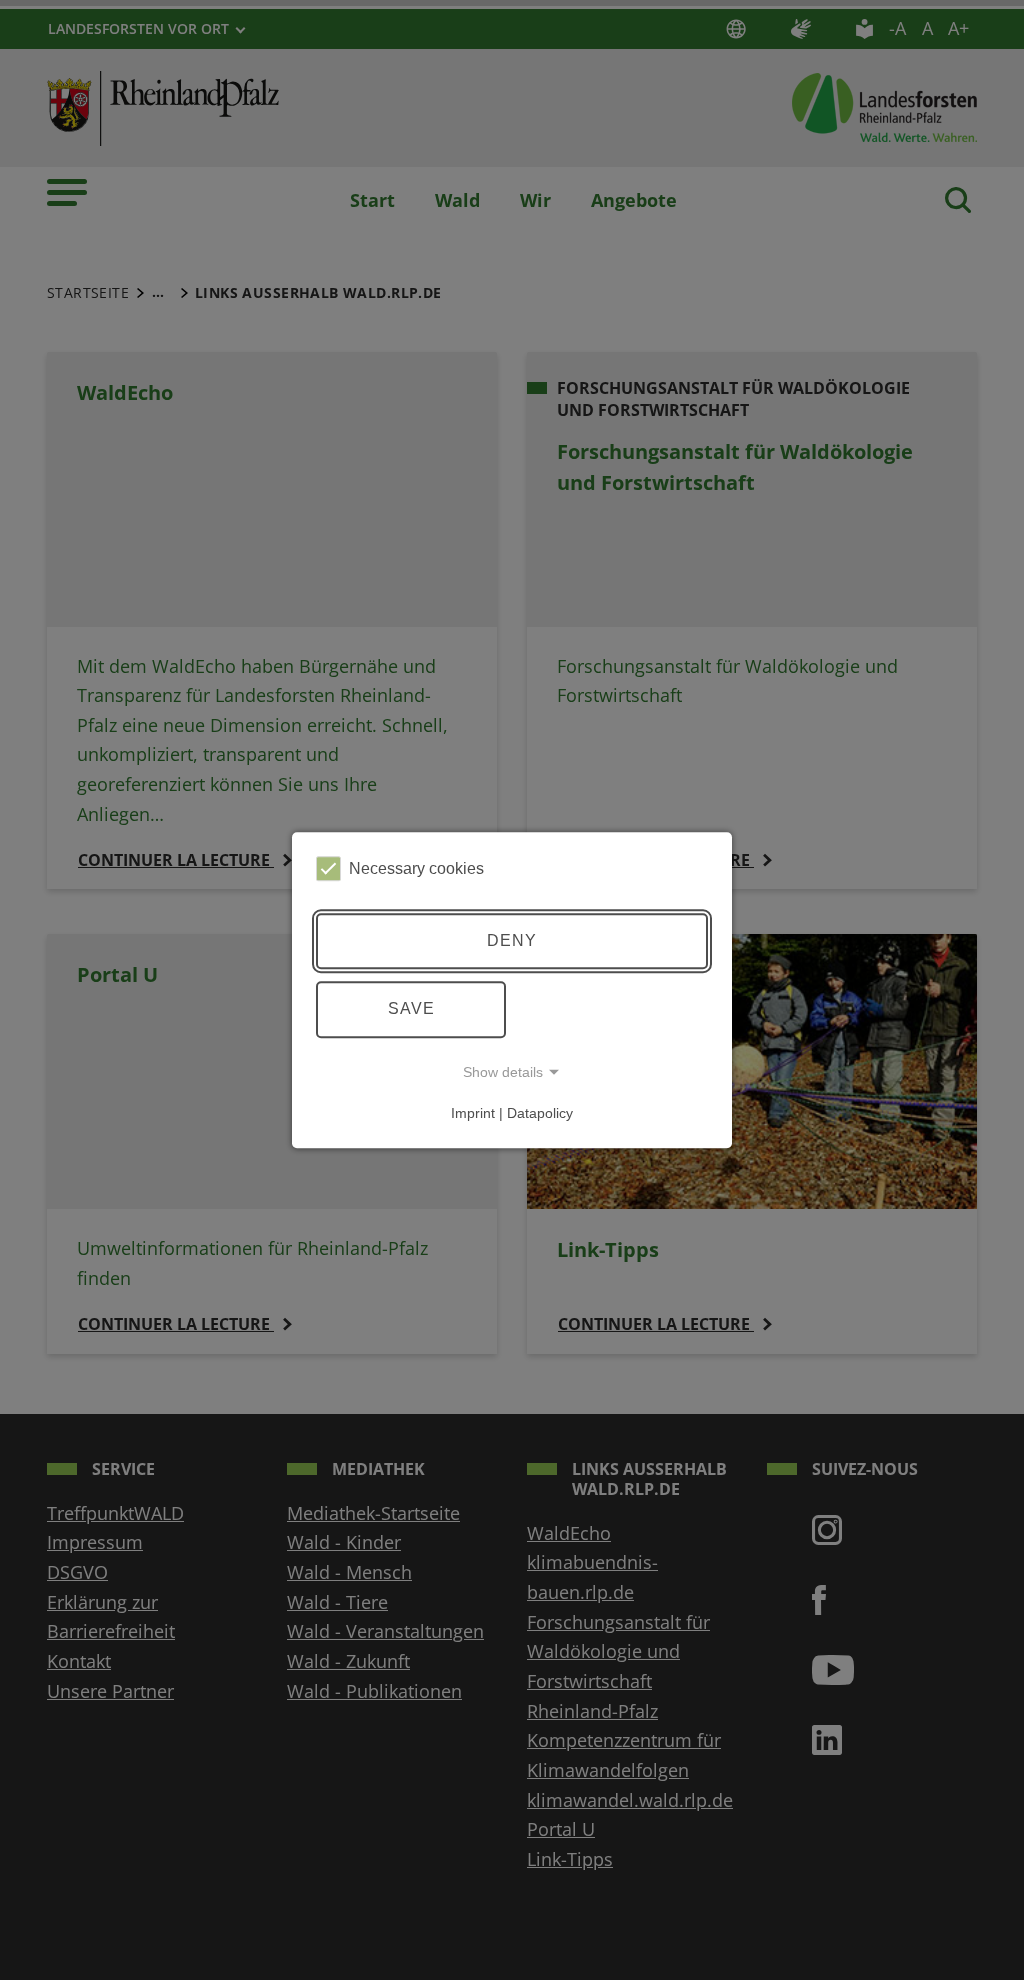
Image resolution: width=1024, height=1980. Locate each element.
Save (411, 1008)
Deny (512, 940)
